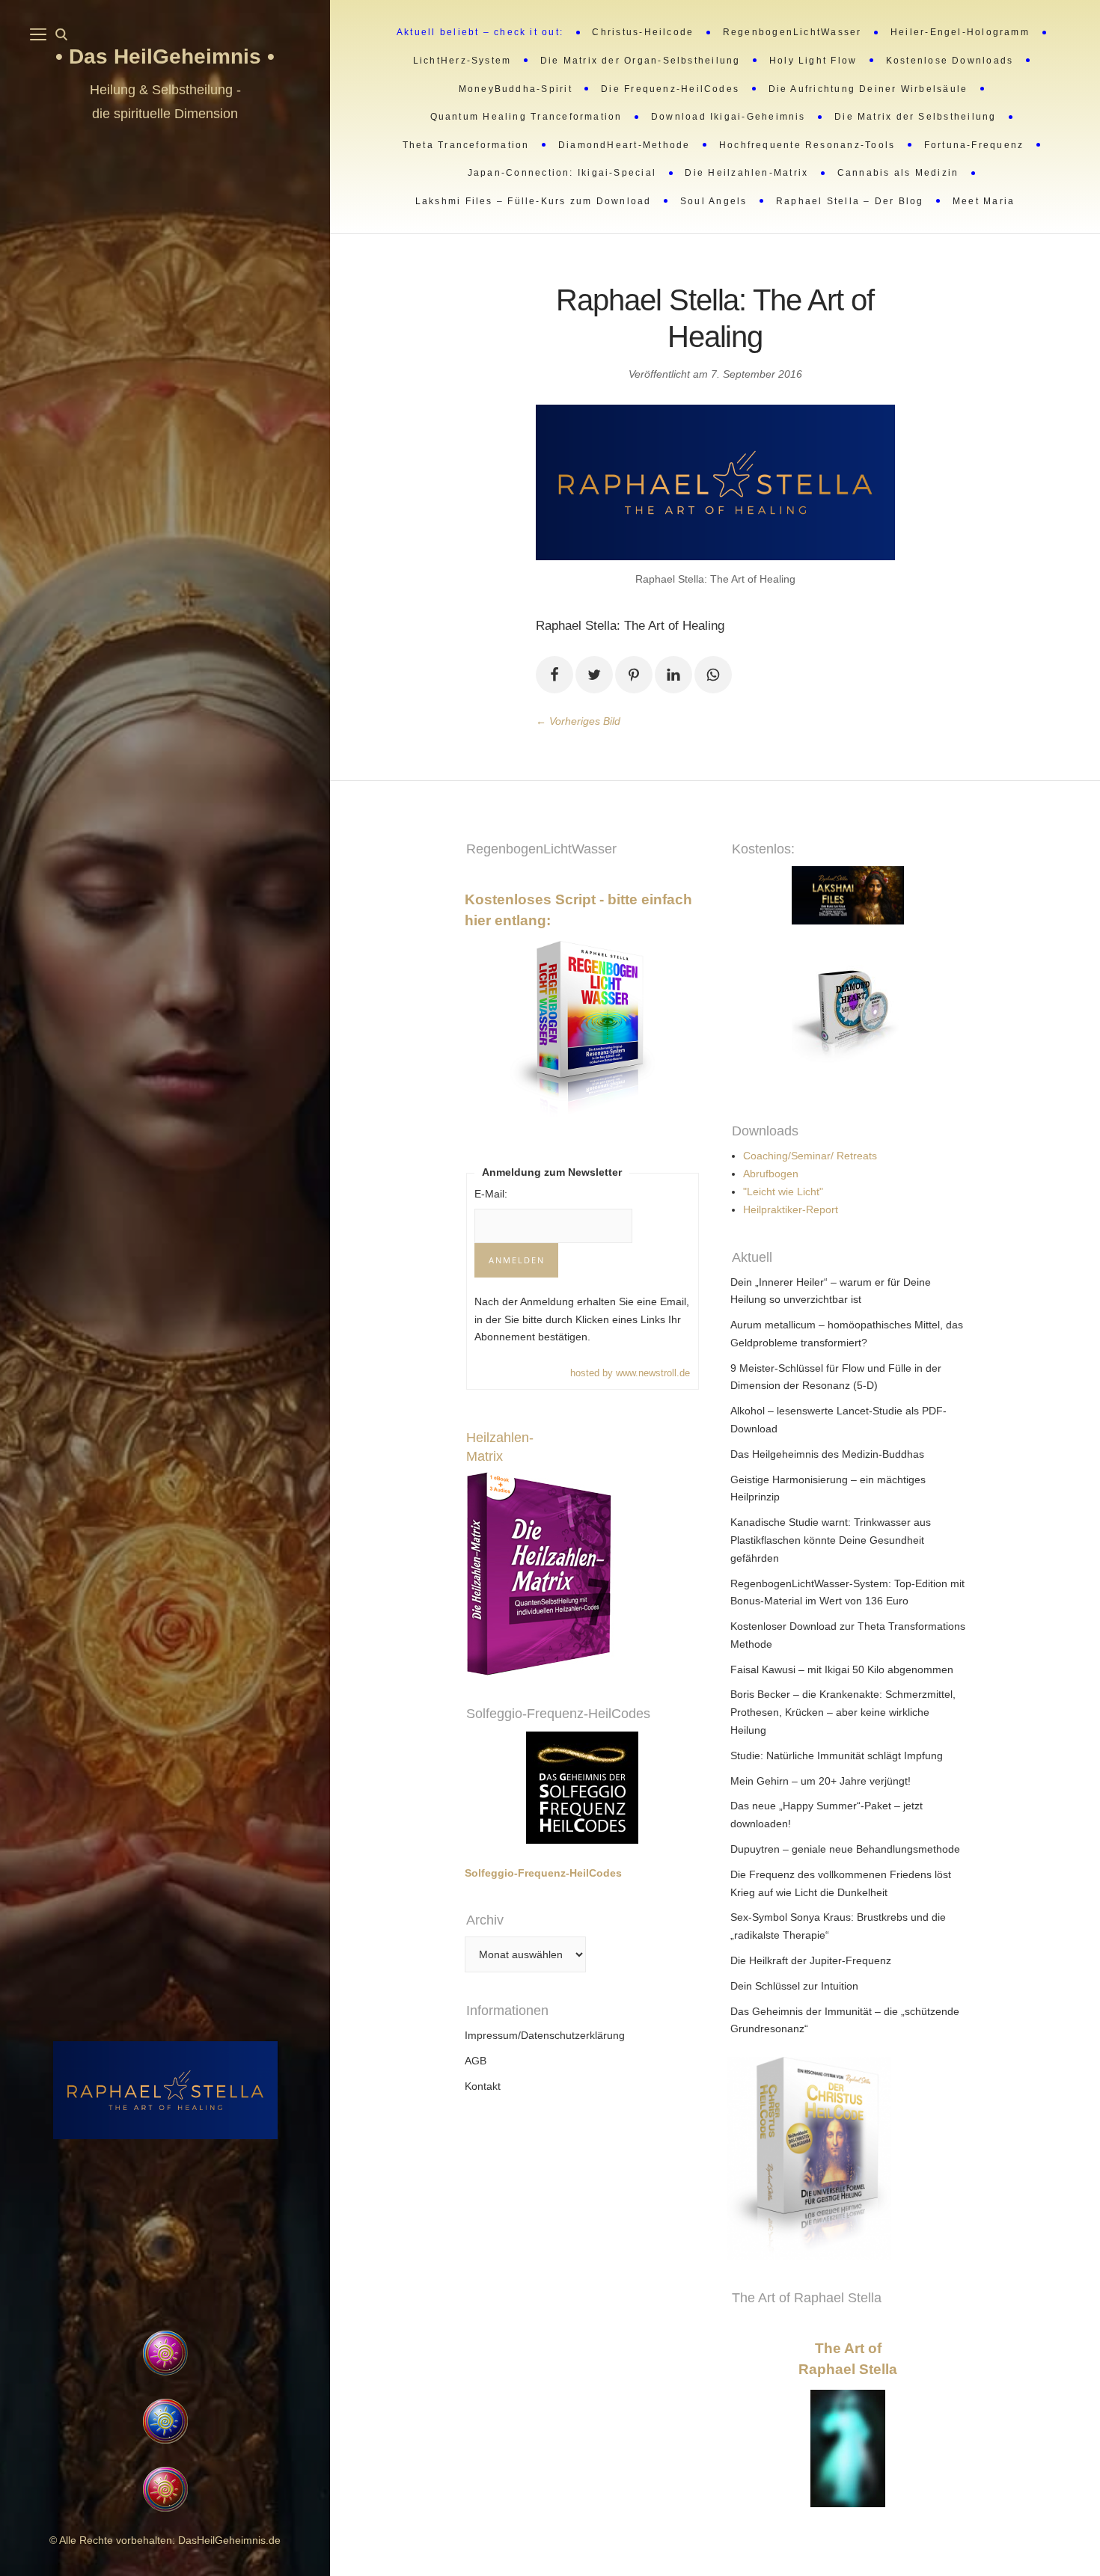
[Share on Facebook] (554, 675)
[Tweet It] (594, 675)
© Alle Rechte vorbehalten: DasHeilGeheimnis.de (165, 2540)
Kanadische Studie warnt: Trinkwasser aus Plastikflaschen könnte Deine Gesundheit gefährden (831, 1540)
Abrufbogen (771, 1174)
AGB (476, 2061)
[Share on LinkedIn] (673, 675)
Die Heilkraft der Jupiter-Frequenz (811, 1960)
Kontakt (483, 2086)
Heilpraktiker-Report (791, 1209)
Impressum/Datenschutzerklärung (545, 2035)
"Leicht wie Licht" (783, 1192)
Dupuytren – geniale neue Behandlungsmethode (845, 1849)
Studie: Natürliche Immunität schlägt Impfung (837, 1755)
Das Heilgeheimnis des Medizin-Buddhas (827, 1454)
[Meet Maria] (165, 2236)
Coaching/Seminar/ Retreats (810, 1156)
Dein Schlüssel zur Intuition (794, 1986)
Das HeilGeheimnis (168, 56)
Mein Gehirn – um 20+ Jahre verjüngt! (821, 1781)
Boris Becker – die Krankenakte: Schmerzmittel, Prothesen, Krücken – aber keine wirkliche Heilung (843, 1712)
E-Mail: (491, 1194)
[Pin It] (634, 675)
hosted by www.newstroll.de (630, 1373)
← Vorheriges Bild (578, 721)
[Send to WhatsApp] (713, 675)
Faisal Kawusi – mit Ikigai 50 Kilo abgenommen (842, 1669)
